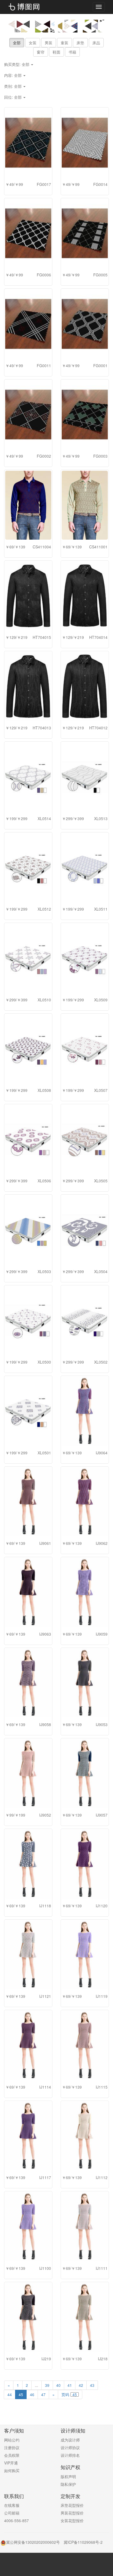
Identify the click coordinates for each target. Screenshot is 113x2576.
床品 (96, 43)
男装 (49, 43)
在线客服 (12, 2505)
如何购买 (12, 2470)
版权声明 (68, 2476)
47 (43, 2394)
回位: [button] (13, 97)
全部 (17, 43)
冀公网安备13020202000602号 (33, 2542)
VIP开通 (11, 2463)
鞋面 (56, 52)
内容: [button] (13, 75)
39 (47, 2385)
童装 (64, 43)
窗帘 (41, 52)
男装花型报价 (72, 2513)
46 (32, 2394)
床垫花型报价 (72, 2505)
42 (81, 2385)
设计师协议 (70, 2448)
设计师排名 (70, 2455)
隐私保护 (68, 2484)
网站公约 (12, 2440)
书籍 (72, 52)
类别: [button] (13, 86)
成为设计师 (70, 2440)
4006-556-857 (16, 2521)
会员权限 (12, 2455)
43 (92, 2385)
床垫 (80, 43)
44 (10, 2394)
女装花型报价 (72, 2521)
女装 (33, 43)
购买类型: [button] (17, 64)
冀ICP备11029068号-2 (83, 2542)
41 (70, 2385)
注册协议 (12, 2448)
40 (58, 2385)
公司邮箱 (12, 2513)
